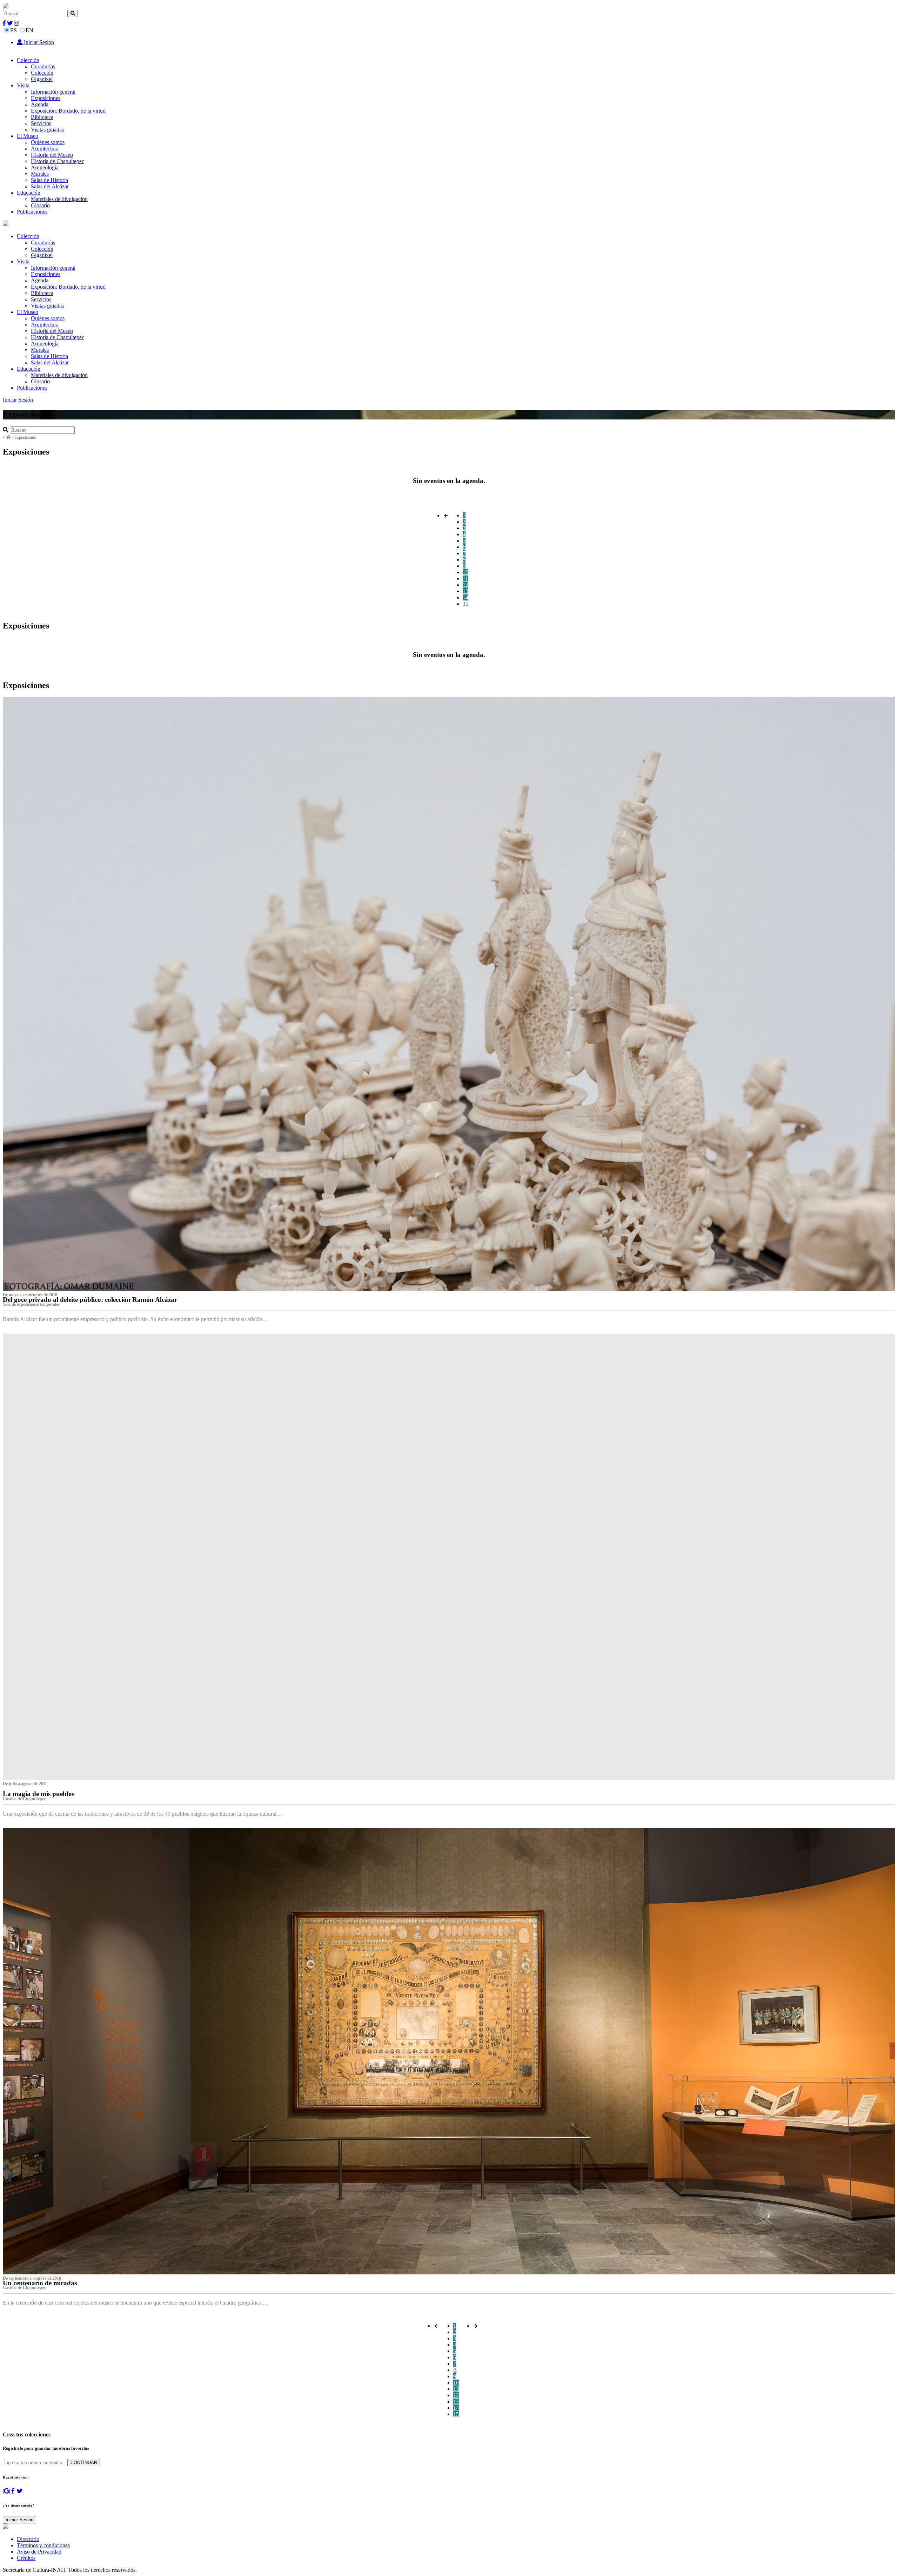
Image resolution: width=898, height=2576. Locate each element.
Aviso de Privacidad (39, 2552)
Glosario (40, 205)
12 (465, 585)
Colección (28, 60)
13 (465, 591)
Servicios (41, 123)
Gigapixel (42, 79)
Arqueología (45, 167)
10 (465, 572)
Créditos (26, 2558)
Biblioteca (42, 117)
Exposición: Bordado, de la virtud (68, 111)
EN (29, 30)
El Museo (28, 136)
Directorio (28, 2539)
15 (466, 604)
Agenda (40, 104)
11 (465, 579)
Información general (53, 92)
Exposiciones (46, 98)
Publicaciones (32, 212)
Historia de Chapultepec (58, 161)
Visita (23, 85)
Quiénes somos (48, 142)
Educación (29, 193)
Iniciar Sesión (38, 42)
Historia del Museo (52, 155)
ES (14, 30)
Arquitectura (45, 149)
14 (465, 597)
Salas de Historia (49, 180)
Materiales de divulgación (59, 199)
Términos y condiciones (43, 2545)
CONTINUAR (84, 2463)
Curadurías (43, 66)
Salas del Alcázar (50, 186)
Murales (40, 174)
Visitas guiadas (47, 130)
